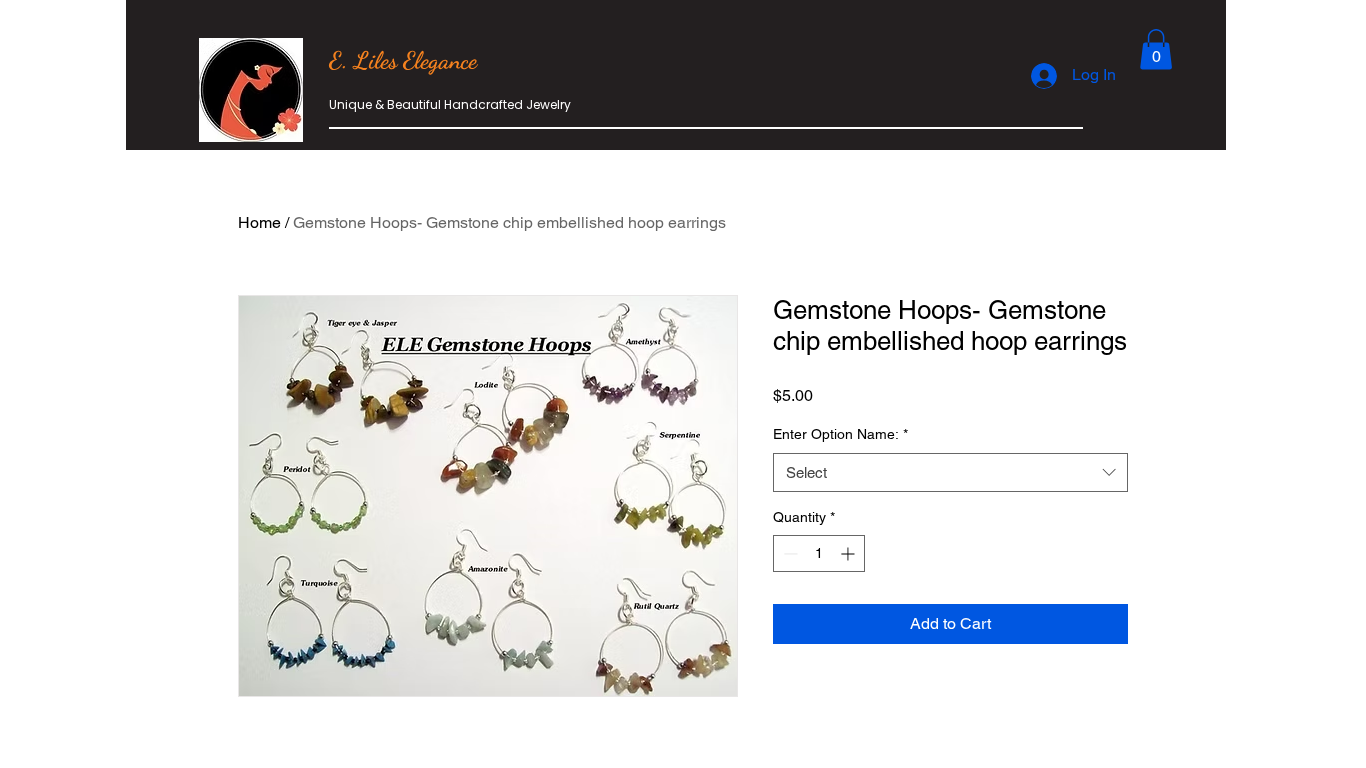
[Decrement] (788, 553)
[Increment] (849, 553)
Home (259, 222)
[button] (1156, 49)
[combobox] (950, 472)
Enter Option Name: (840, 434)
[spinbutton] (819, 553)
